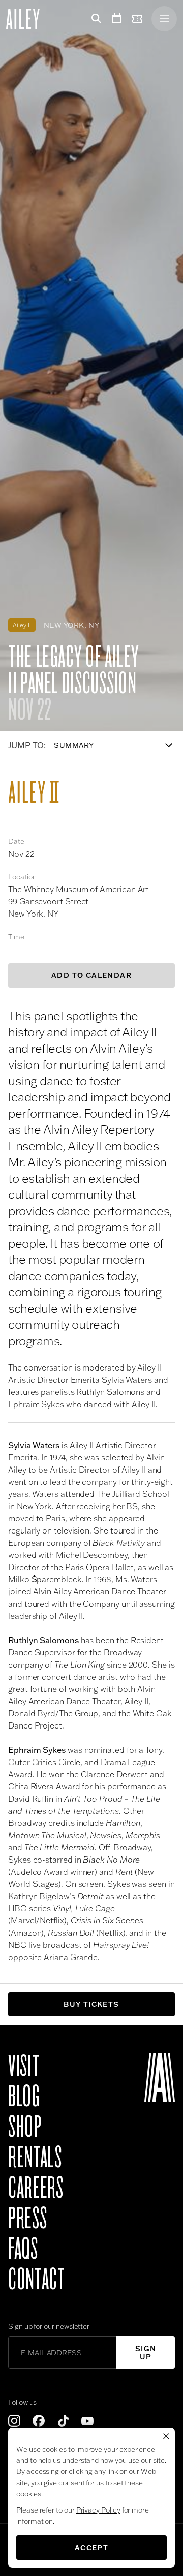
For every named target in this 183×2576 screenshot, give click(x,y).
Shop (25, 2127)
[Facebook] (39, 2421)
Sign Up (146, 2353)
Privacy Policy (98, 2510)
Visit (24, 2066)
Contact (36, 2279)
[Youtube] (87, 2421)
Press (27, 2219)
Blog (24, 2097)
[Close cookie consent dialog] (166, 2436)
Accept (91, 2548)
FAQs (23, 2249)
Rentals (35, 2158)
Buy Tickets (91, 2004)
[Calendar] (117, 19)
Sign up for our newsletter (49, 2326)
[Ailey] (28, 19)
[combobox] (118, 745)
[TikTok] (63, 2421)
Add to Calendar (91, 975)
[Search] (95, 19)
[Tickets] (139, 19)
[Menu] (164, 19)
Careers (36, 2188)
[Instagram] (14, 2421)
